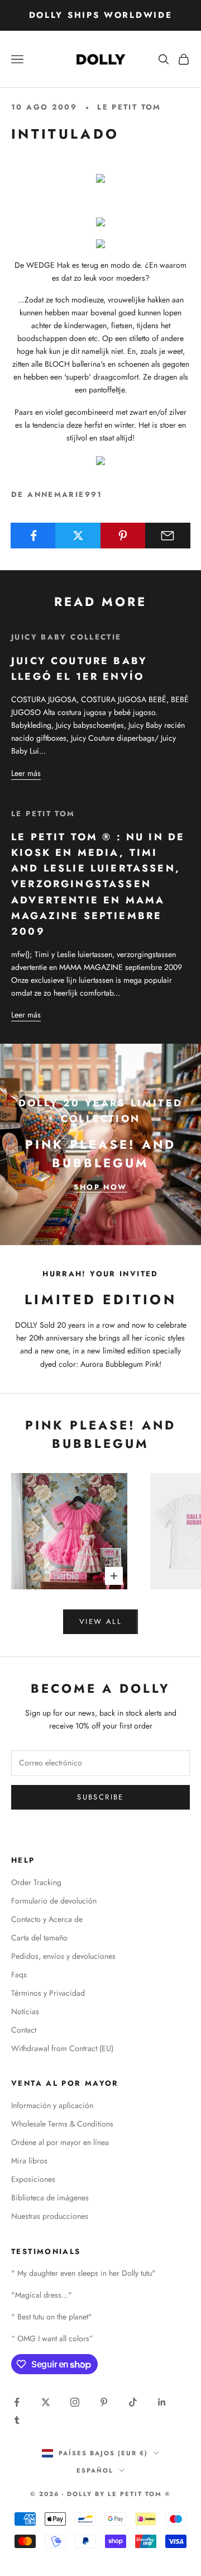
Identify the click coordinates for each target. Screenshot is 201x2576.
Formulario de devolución (54, 1901)
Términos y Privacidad (48, 1993)
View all (100, 1621)
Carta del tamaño (39, 1938)
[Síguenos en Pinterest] (104, 2402)
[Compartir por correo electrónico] (168, 536)
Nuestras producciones (50, 2216)
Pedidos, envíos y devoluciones (63, 1956)
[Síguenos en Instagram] (75, 2402)
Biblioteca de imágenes (50, 2198)
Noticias (25, 2011)
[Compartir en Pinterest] (123, 536)
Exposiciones (33, 2179)
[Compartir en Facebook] (33, 536)
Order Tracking (36, 1882)
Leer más (26, 773)
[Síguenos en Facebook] (17, 2402)
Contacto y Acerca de (47, 1919)
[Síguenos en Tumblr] (17, 2420)
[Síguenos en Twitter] (46, 2402)
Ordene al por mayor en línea (60, 2142)
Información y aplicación (52, 2105)
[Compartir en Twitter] (78, 536)
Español (95, 2470)
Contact (24, 2030)
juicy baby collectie (66, 637)
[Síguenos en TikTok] (133, 2402)
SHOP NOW (100, 1187)
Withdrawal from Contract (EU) (62, 2048)
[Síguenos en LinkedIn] (162, 2402)
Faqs (19, 1974)
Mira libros (29, 2161)
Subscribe (100, 1797)
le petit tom (129, 107)
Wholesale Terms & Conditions (62, 2124)
